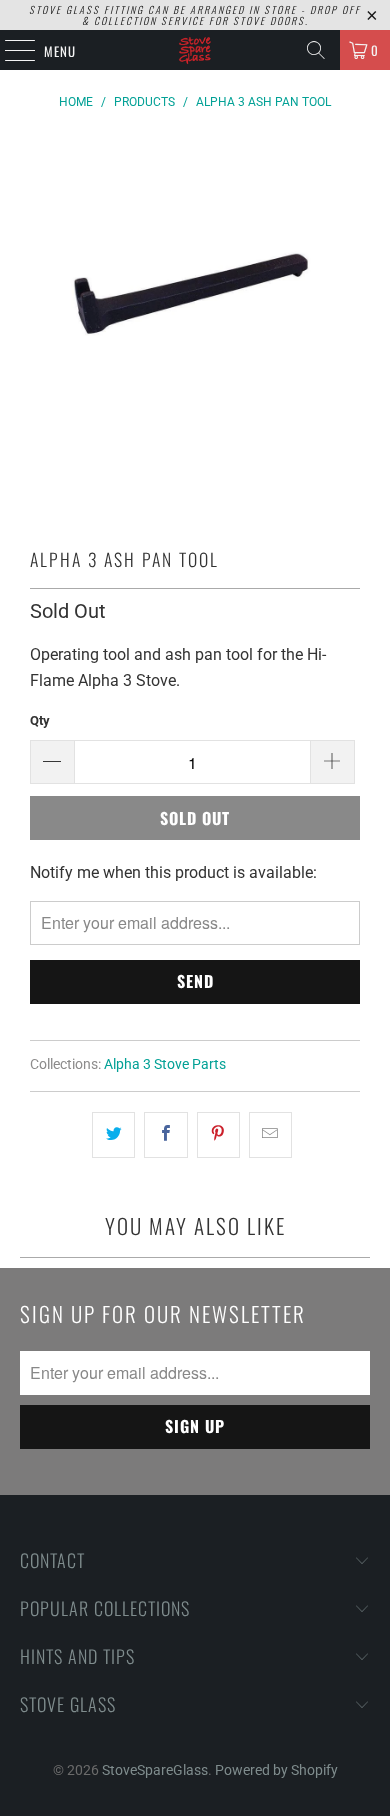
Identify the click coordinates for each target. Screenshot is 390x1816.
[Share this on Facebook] (165, 1135)
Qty (40, 720)
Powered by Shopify (276, 1770)
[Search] (316, 50)
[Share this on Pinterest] (218, 1135)
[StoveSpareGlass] (195, 50)
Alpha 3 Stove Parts (165, 1064)
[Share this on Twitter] (113, 1135)
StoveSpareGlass (155, 1770)
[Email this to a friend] (270, 1135)
